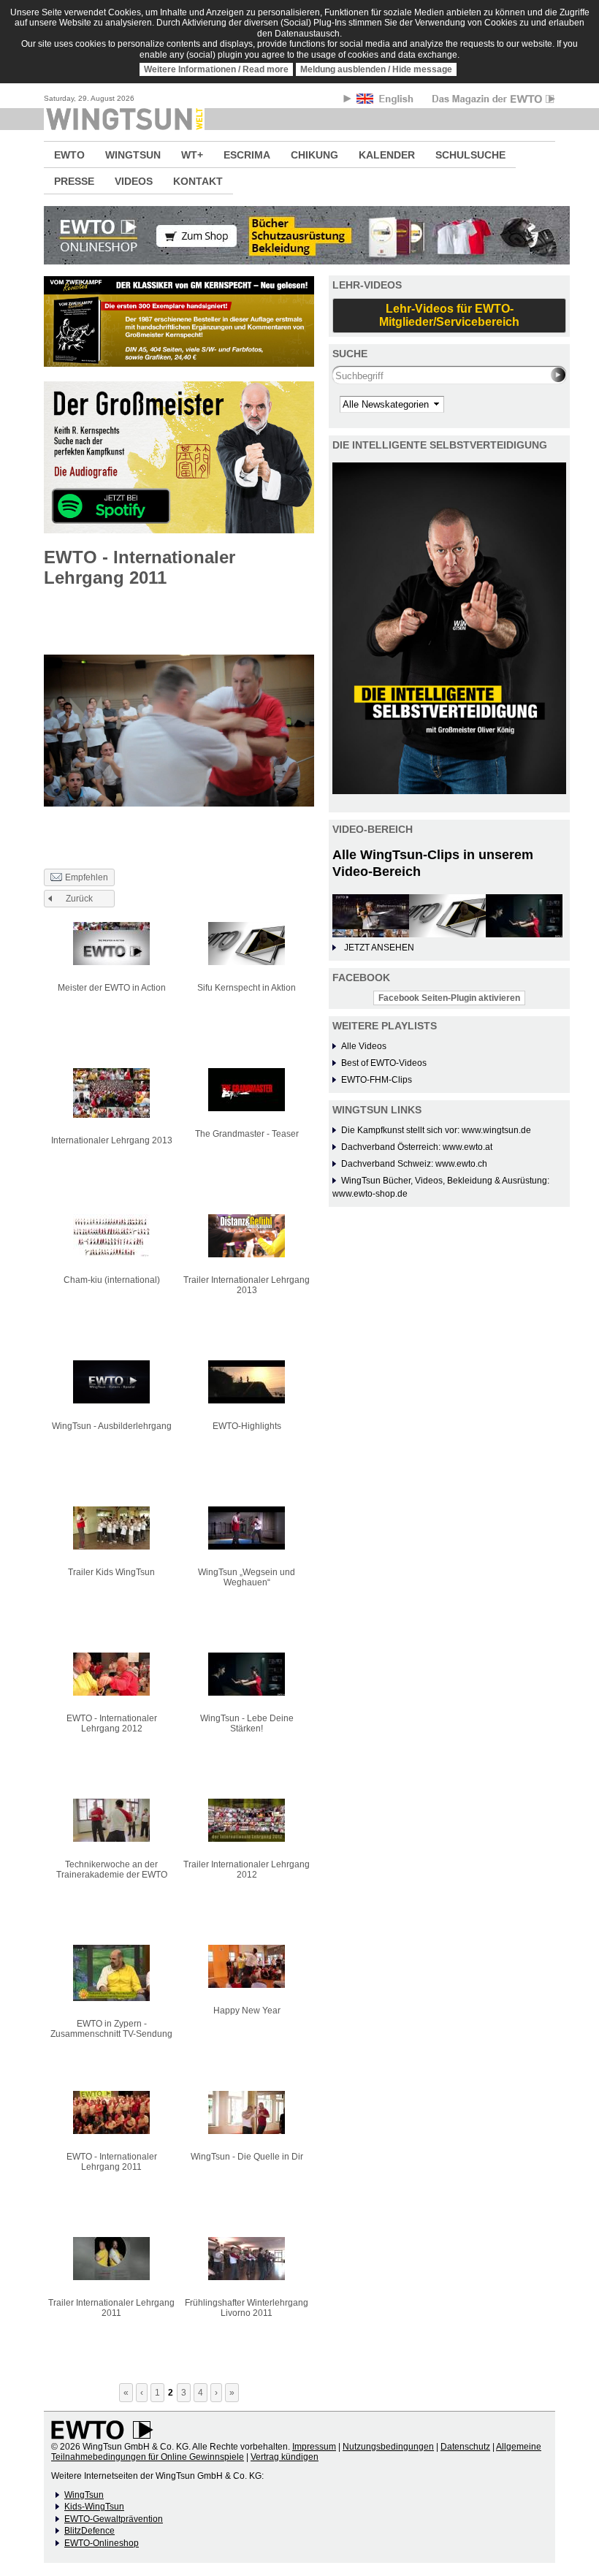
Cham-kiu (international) (112, 1280)
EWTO (69, 155)
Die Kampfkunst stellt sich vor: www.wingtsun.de (436, 1130)
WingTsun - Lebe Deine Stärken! (247, 1723)
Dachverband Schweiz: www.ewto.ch (414, 1164)
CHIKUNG (314, 155)
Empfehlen (87, 877)
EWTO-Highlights (247, 1426)
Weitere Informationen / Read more (216, 69)
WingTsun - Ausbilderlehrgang (112, 1426)
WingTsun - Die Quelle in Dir (247, 2157)
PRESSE (74, 181)
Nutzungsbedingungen (388, 2447)
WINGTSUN (133, 155)
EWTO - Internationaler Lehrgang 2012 (112, 1723)
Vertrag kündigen (285, 2457)
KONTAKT (198, 181)
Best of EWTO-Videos (384, 1063)
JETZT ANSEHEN (379, 948)
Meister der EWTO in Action (112, 988)
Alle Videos (364, 1046)
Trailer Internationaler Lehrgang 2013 (247, 1285)
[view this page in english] (386, 101)
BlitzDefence (89, 2531)
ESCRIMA (247, 155)
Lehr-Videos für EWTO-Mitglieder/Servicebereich (449, 315)
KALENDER (387, 155)
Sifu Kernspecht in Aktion (247, 988)
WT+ (192, 155)
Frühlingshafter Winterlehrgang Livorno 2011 (247, 2308)
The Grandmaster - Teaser (247, 1134)
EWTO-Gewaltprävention (114, 2519)
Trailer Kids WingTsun (111, 1572)
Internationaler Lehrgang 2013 (112, 1140)
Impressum (314, 2447)
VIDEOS (134, 181)
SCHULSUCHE (470, 155)
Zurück (79, 899)
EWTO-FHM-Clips (377, 1080)
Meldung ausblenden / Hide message (376, 69)
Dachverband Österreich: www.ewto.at (417, 1147)
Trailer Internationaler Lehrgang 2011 (111, 2308)
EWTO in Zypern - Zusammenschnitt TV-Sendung (111, 2029)
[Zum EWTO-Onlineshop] (299, 235)
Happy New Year (247, 2011)
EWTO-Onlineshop (102, 2543)
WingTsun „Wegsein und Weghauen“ (247, 1577)
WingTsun (84, 2495)
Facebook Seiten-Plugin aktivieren (449, 998)
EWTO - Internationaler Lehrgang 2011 (112, 2162)
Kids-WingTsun (94, 2507)
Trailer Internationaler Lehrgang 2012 (247, 1870)
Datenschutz (465, 2447)
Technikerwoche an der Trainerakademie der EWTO (112, 1870)
